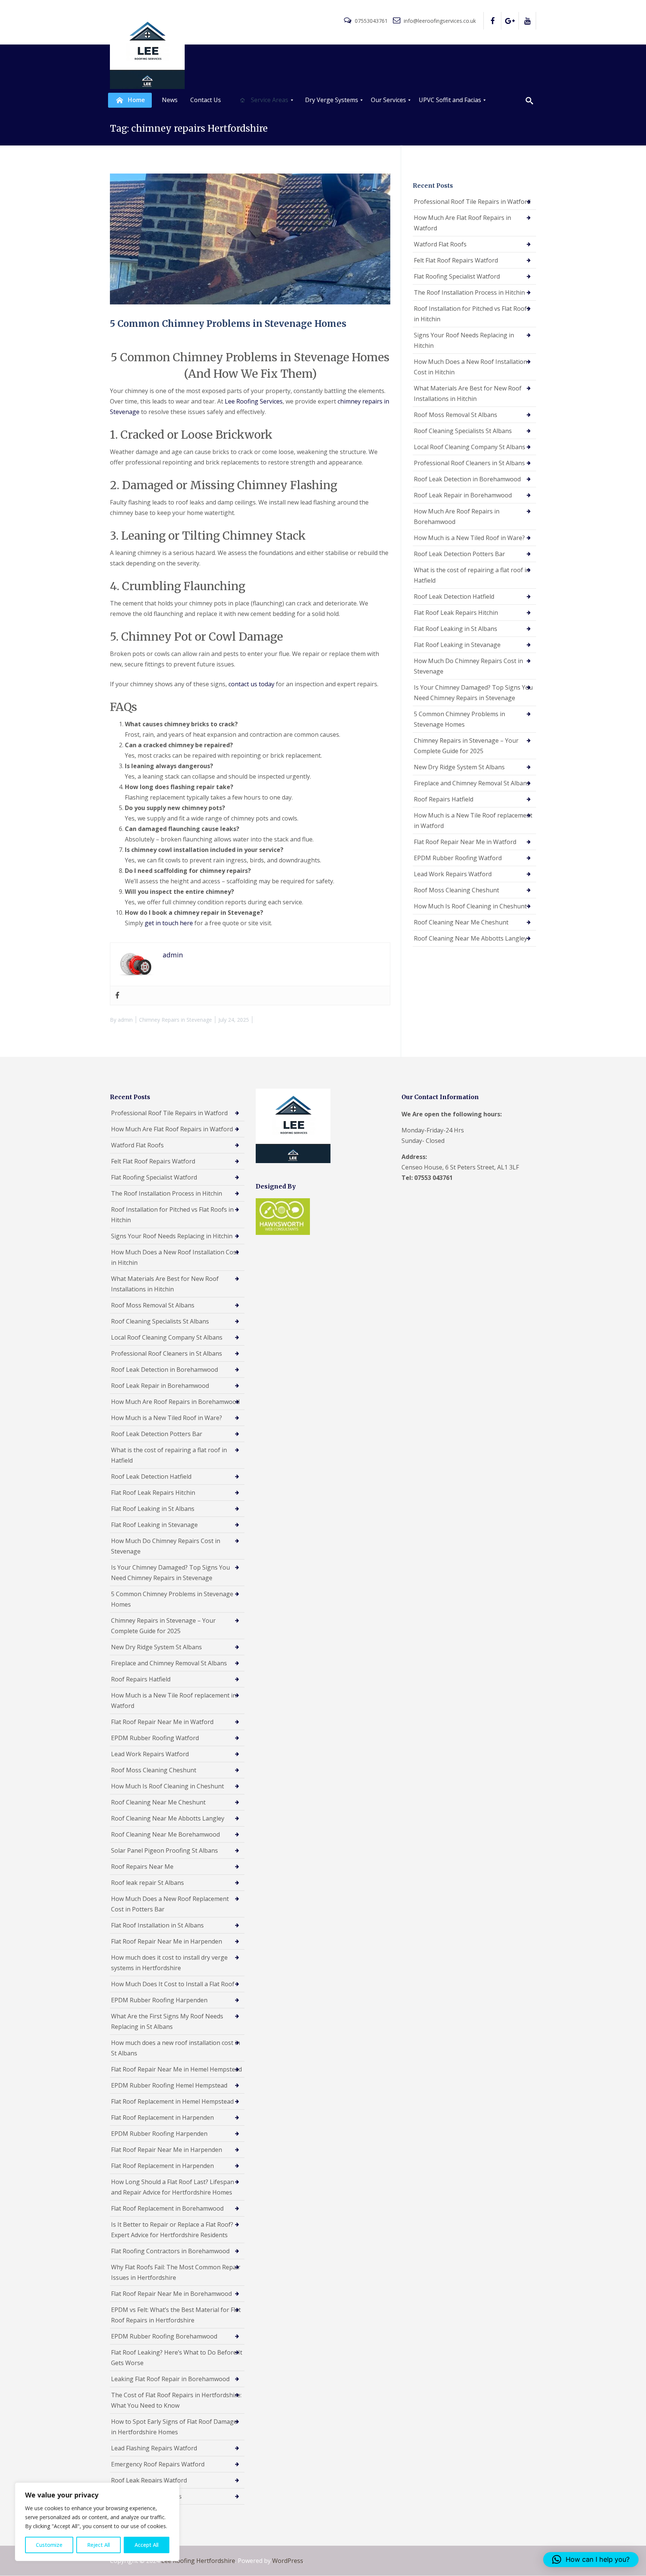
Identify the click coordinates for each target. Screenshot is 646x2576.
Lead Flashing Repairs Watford (154, 2448)
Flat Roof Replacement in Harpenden (162, 2117)
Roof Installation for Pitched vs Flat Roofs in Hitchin (472, 314)
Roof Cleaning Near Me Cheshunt (461, 922)
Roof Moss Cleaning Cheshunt (456, 890)
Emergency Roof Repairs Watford (158, 2464)
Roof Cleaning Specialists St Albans (463, 431)
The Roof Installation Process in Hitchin (469, 292)
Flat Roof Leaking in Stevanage (457, 645)
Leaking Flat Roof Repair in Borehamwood (170, 2379)
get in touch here (169, 923)
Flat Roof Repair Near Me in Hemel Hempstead (176, 2069)
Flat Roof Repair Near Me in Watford (465, 842)
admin (125, 1020)
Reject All (99, 2545)
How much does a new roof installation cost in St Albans (176, 2048)
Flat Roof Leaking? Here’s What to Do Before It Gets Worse (177, 2358)
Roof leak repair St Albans (147, 1883)
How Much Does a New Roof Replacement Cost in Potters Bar (170, 1904)
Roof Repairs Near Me (142, 1867)
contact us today (251, 684)
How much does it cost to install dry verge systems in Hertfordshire (169, 1963)
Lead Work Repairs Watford (453, 874)
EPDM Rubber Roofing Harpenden (159, 2000)
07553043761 (371, 21)
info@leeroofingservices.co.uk (439, 21)
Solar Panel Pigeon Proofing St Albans (164, 1850)
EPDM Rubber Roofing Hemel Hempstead (169, 2085)
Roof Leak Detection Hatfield (454, 597)
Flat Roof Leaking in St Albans (456, 629)
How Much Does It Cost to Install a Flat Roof (173, 1984)
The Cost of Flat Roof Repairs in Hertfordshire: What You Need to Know (176, 2400)
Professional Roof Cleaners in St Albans (469, 463)
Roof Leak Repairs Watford (149, 2480)
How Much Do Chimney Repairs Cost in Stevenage (468, 666)
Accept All (147, 2545)
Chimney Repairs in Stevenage (176, 1020)
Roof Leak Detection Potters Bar (459, 554)
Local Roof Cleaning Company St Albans (470, 447)
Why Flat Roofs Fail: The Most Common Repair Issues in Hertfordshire (176, 2272)
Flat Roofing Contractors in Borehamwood (170, 2251)
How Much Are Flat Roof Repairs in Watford (462, 223)
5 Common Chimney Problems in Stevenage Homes (228, 324)
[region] (97, 2522)
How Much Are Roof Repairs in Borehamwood (457, 516)
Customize (49, 2545)
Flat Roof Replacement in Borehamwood (167, 2208)
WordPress (288, 2561)
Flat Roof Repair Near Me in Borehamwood (171, 2294)
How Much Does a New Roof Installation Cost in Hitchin (470, 367)
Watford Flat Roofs (440, 244)
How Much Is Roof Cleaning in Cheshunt (470, 906)
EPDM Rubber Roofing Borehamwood (164, 2336)
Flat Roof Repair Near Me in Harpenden (167, 1941)
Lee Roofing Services (254, 401)
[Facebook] (117, 996)
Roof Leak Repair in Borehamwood (463, 495)
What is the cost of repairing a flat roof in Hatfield (472, 575)
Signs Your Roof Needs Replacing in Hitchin (464, 340)
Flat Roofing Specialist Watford (457, 276)
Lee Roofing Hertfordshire (198, 2561)
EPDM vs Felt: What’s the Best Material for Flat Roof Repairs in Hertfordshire (176, 2315)
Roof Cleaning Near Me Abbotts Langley (470, 938)
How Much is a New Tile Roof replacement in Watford (473, 821)
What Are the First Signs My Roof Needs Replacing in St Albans (167, 2021)
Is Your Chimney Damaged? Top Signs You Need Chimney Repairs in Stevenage (473, 693)
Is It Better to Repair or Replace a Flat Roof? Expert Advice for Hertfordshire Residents (172, 2230)
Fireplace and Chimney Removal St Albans (472, 783)
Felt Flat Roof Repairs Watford (456, 260)
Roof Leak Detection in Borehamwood (467, 479)
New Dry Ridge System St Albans (459, 767)
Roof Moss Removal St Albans (456, 415)
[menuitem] (130, 100)
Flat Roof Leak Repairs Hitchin (456, 613)
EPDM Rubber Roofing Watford (458, 858)
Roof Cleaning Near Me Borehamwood (165, 1834)
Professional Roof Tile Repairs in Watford (472, 202)
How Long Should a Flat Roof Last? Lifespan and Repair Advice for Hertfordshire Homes (173, 2187)
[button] (591, 2560)
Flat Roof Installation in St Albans (157, 1925)
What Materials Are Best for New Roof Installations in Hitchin (468, 393)
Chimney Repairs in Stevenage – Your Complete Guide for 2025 (466, 746)
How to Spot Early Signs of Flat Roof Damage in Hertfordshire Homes (174, 2427)
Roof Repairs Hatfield (444, 799)
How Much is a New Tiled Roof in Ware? (469, 538)
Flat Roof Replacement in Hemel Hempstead (172, 2101)
